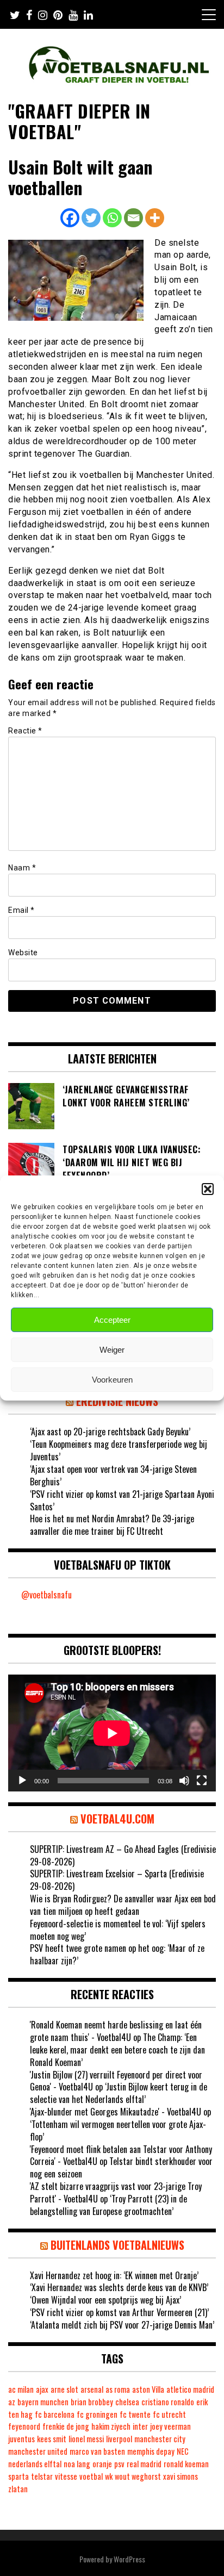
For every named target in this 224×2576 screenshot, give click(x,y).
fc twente (135, 2414)
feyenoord (24, 2426)
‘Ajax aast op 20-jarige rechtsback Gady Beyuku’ (110, 1432)
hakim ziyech (111, 2426)
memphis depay (151, 2451)
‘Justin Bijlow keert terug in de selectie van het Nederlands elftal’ (119, 2093)
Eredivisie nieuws (117, 1401)
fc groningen (97, 2414)
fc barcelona (55, 2414)
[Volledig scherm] (202, 1781)
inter (140, 2426)
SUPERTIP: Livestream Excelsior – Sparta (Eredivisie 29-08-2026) (117, 1880)
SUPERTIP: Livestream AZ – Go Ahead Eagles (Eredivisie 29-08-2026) (123, 1855)
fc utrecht (169, 2414)
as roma (118, 2389)
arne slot (64, 2389)
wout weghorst (138, 2476)
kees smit (52, 2439)
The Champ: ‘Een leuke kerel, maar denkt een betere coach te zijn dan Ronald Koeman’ (117, 2050)
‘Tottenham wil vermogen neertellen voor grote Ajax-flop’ (118, 2130)
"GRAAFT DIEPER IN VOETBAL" (79, 121)
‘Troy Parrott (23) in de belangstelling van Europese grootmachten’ (108, 2205)
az (12, 2402)
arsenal (92, 2389)
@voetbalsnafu (46, 1595)
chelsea (127, 2402)
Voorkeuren (112, 1380)
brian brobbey (92, 2402)
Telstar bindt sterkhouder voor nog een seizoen (121, 2167)
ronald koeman (186, 2464)
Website (23, 953)
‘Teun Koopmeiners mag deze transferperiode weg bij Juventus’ (119, 1450)
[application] (112, 1733)
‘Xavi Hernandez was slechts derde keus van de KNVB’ (119, 2287)
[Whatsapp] (112, 218)
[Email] (133, 218)
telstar (42, 2476)
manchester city (160, 2439)
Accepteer (112, 1320)
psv (119, 2464)
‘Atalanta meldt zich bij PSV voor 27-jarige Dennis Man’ (122, 2325)
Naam (22, 868)
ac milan (21, 2389)
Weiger (112, 1350)
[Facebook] (70, 218)
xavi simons (181, 2476)
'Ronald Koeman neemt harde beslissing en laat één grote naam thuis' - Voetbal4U (116, 2031)
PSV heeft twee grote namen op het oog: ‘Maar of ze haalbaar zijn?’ (117, 1954)
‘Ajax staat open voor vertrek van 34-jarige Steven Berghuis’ (113, 1475)
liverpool (119, 2439)
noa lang (77, 2464)
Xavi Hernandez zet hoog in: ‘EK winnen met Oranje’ (114, 2275)
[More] (155, 218)
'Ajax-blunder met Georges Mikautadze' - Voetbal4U (116, 2112)
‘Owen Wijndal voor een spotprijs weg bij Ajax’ (105, 2300)
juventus (21, 2439)
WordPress (129, 2559)
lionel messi (86, 2439)
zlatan (18, 2489)
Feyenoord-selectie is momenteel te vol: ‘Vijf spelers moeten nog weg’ (118, 1930)
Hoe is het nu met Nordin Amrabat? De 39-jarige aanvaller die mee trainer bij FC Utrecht (112, 1525)
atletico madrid (190, 2389)
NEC (183, 2451)
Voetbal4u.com (117, 1819)
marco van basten (97, 2451)
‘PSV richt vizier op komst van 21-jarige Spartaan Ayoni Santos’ (122, 1500)
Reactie (25, 731)
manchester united (38, 2451)
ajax (42, 2389)
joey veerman (170, 2426)
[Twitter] (91, 218)
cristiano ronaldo (168, 2402)
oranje (102, 2464)
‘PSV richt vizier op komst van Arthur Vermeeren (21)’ (119, 2312)
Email (21, 910)
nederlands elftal (35, 2464)
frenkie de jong (66, 2426)
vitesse (66, 2476)
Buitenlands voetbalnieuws (117, 2245)
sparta (18, 2476)
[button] (208, 1189)
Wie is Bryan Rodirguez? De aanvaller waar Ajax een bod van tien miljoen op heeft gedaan (123, 1905)
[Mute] (184, 1781)
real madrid (144, 2464)
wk (109, 2476)
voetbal (91, 2476)
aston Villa (148, 2389)
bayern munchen (43, 2402)
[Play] (22, 1781)
